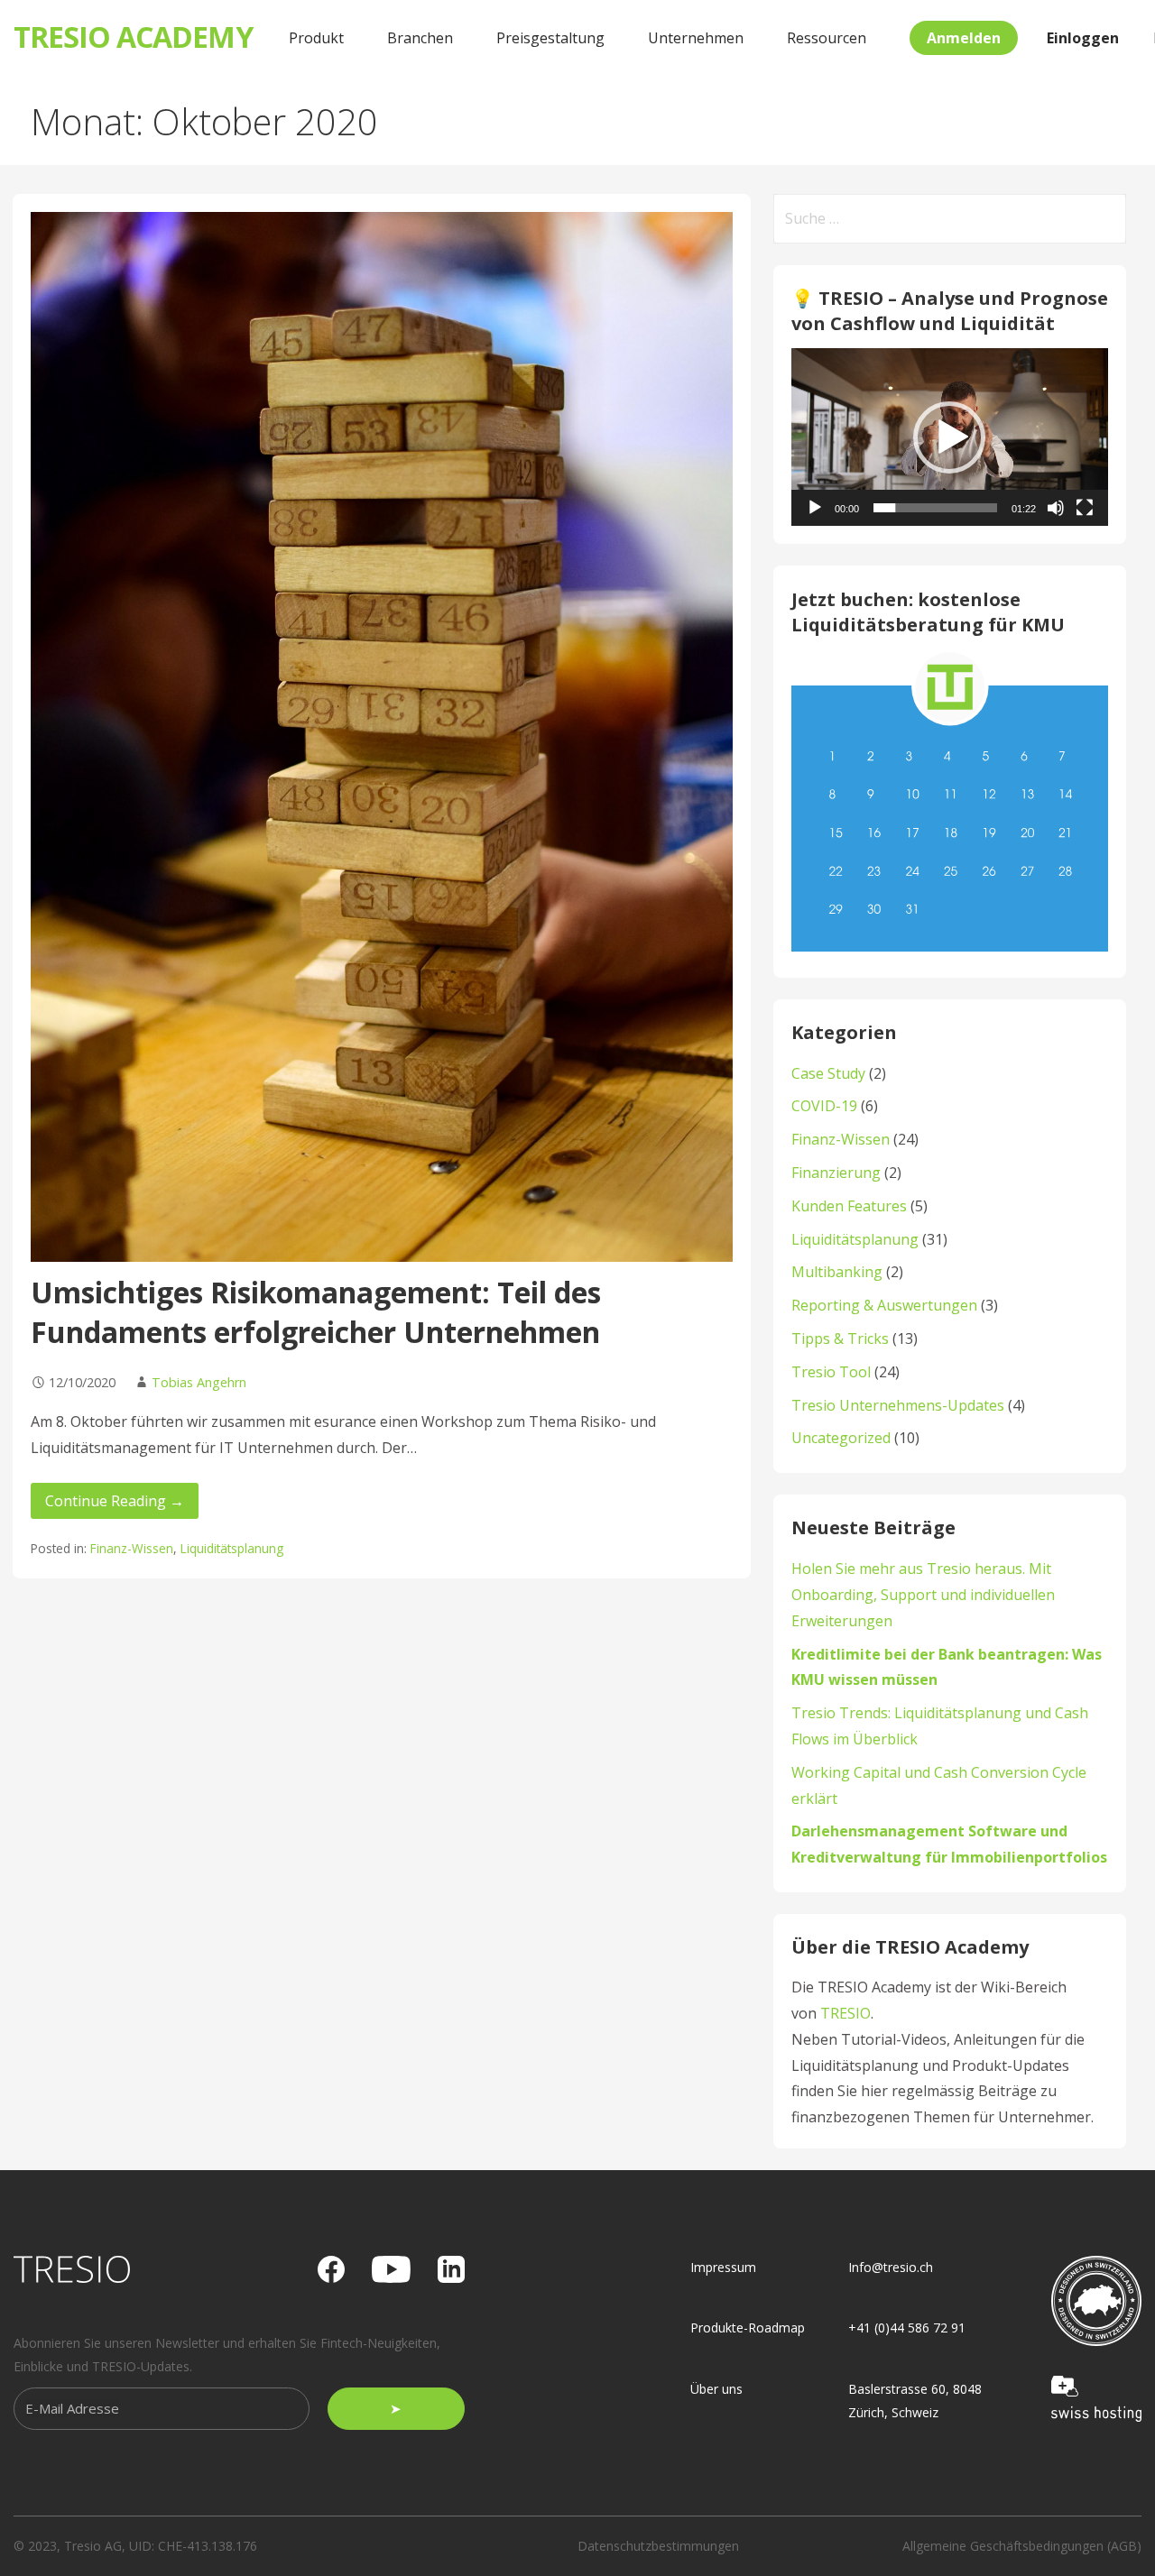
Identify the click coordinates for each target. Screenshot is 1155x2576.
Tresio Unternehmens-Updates (898, 1405)
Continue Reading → (115, 1501)
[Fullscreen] (1085, 508)
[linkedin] (451, 2269)
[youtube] (391, 2269)
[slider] (935, 508)
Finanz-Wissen (132, 1548)
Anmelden (964, 38)
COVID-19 (824, 1106)
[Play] (815, 508)
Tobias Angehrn (199, 1382)
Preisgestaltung (550, 38)
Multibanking (837, 1272)
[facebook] (331, 2269)
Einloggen (1083, 38)
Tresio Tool (831, 1372)
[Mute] (1056, 508)
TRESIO (845, 2013)
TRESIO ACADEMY (133, 37)
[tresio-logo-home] (72, 2269)
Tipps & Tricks (840, 1339)
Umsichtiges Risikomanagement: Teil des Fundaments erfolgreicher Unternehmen (316, 1312)
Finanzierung (836, 1173)
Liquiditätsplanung (232, 1548)
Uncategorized (841, 1438)
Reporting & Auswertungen (884, 1305)
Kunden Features (849, 1206)
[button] (949, 437)
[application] (950, 437)
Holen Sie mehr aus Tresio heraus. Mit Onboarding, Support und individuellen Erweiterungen (923, 1595)
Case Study (828, 1073)
